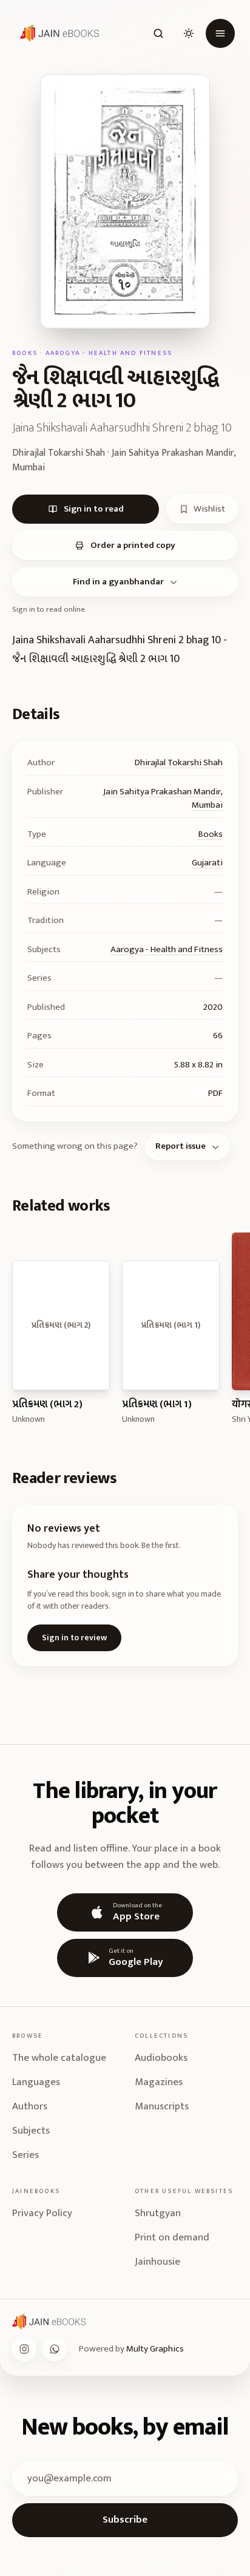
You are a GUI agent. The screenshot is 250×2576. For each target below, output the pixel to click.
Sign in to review (74, 1638)
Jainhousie (157, 2262)
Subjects (31, 2131)
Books (211, 834)
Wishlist (209, 509)
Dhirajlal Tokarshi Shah (179, 762)
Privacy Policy (42, 2213)
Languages (36, 2082)
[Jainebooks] (57, 33)
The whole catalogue (59, 2058)
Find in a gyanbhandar (118, 582)
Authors (30, 2106)
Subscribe (125, 2520)
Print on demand (172, 2237)
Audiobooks (161, 2058)
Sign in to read (94, 509)
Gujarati (207, 863)
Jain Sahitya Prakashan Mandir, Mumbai (163, 799)
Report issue (181, 1146)
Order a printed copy (133, 545)
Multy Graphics (155, 2349)
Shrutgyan (158, 2213)
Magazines (159, 2082)
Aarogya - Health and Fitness (167, 949)
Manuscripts (162, 2106)
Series (25, 2155)
